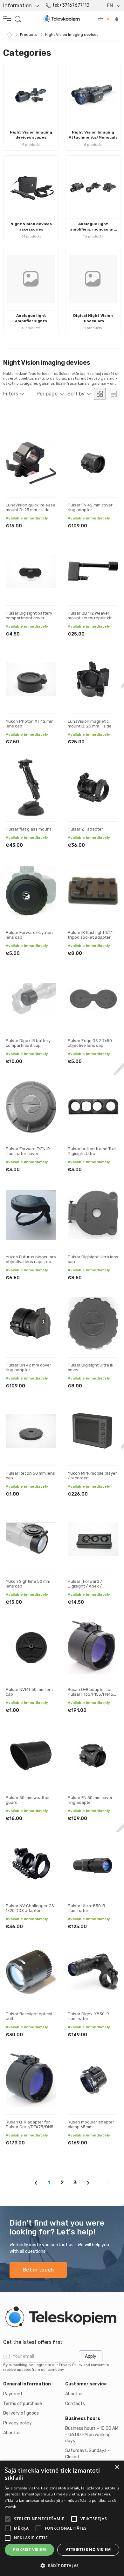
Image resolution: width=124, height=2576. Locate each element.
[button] (62, 2566)
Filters (11, 394)
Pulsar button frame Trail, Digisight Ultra (93, 1151)
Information (17, 6)
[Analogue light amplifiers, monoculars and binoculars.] (93, 187)
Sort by (76, 394)
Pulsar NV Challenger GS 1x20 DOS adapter (30, 1908)
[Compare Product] (46, 465)
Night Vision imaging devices (72, 35)
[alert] (62, 2518)
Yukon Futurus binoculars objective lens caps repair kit (31, 1262)
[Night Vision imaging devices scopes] (31, 96)
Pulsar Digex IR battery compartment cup (28, 1043)
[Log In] (117, 19)
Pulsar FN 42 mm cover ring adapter (90, 508)
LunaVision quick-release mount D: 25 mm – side (31, 508)
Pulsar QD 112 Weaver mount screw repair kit (90, 616)
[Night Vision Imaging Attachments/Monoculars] (93, 96)
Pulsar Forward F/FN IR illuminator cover (28, 1151)
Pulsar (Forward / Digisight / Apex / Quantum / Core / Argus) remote (92, 1589)
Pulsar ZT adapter (85, 829)
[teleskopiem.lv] (62, 2317)
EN (110, 6)
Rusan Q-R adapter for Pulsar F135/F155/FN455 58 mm (92, 1694)
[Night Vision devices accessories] (31, 187)
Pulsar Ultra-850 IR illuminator (86, 1908)
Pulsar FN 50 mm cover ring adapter (90, 1800)
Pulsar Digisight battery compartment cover (29, 616)
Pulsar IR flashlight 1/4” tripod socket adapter (90, 935)
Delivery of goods (21, 2413)
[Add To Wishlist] (46, 445)
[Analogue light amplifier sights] (31, 279)
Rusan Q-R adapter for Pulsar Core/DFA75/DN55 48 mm (31, 2127)
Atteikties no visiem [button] (88, 2550)
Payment (13, 2394)
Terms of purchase (23, 2404)
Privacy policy (17, 2423)
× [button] (117, 2467)
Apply (91, 2356)
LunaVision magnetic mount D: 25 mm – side (90, 724)
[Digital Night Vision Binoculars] (93, 279)
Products (28, 35)
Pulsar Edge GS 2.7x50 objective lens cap (90, 1043)
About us (12, 2433)
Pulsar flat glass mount (28, 829)
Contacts (75, 2404)
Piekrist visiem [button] (29, 2550)
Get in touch (38, 2270)
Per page (47, 394)
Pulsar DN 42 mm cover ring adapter (28, 1368)
